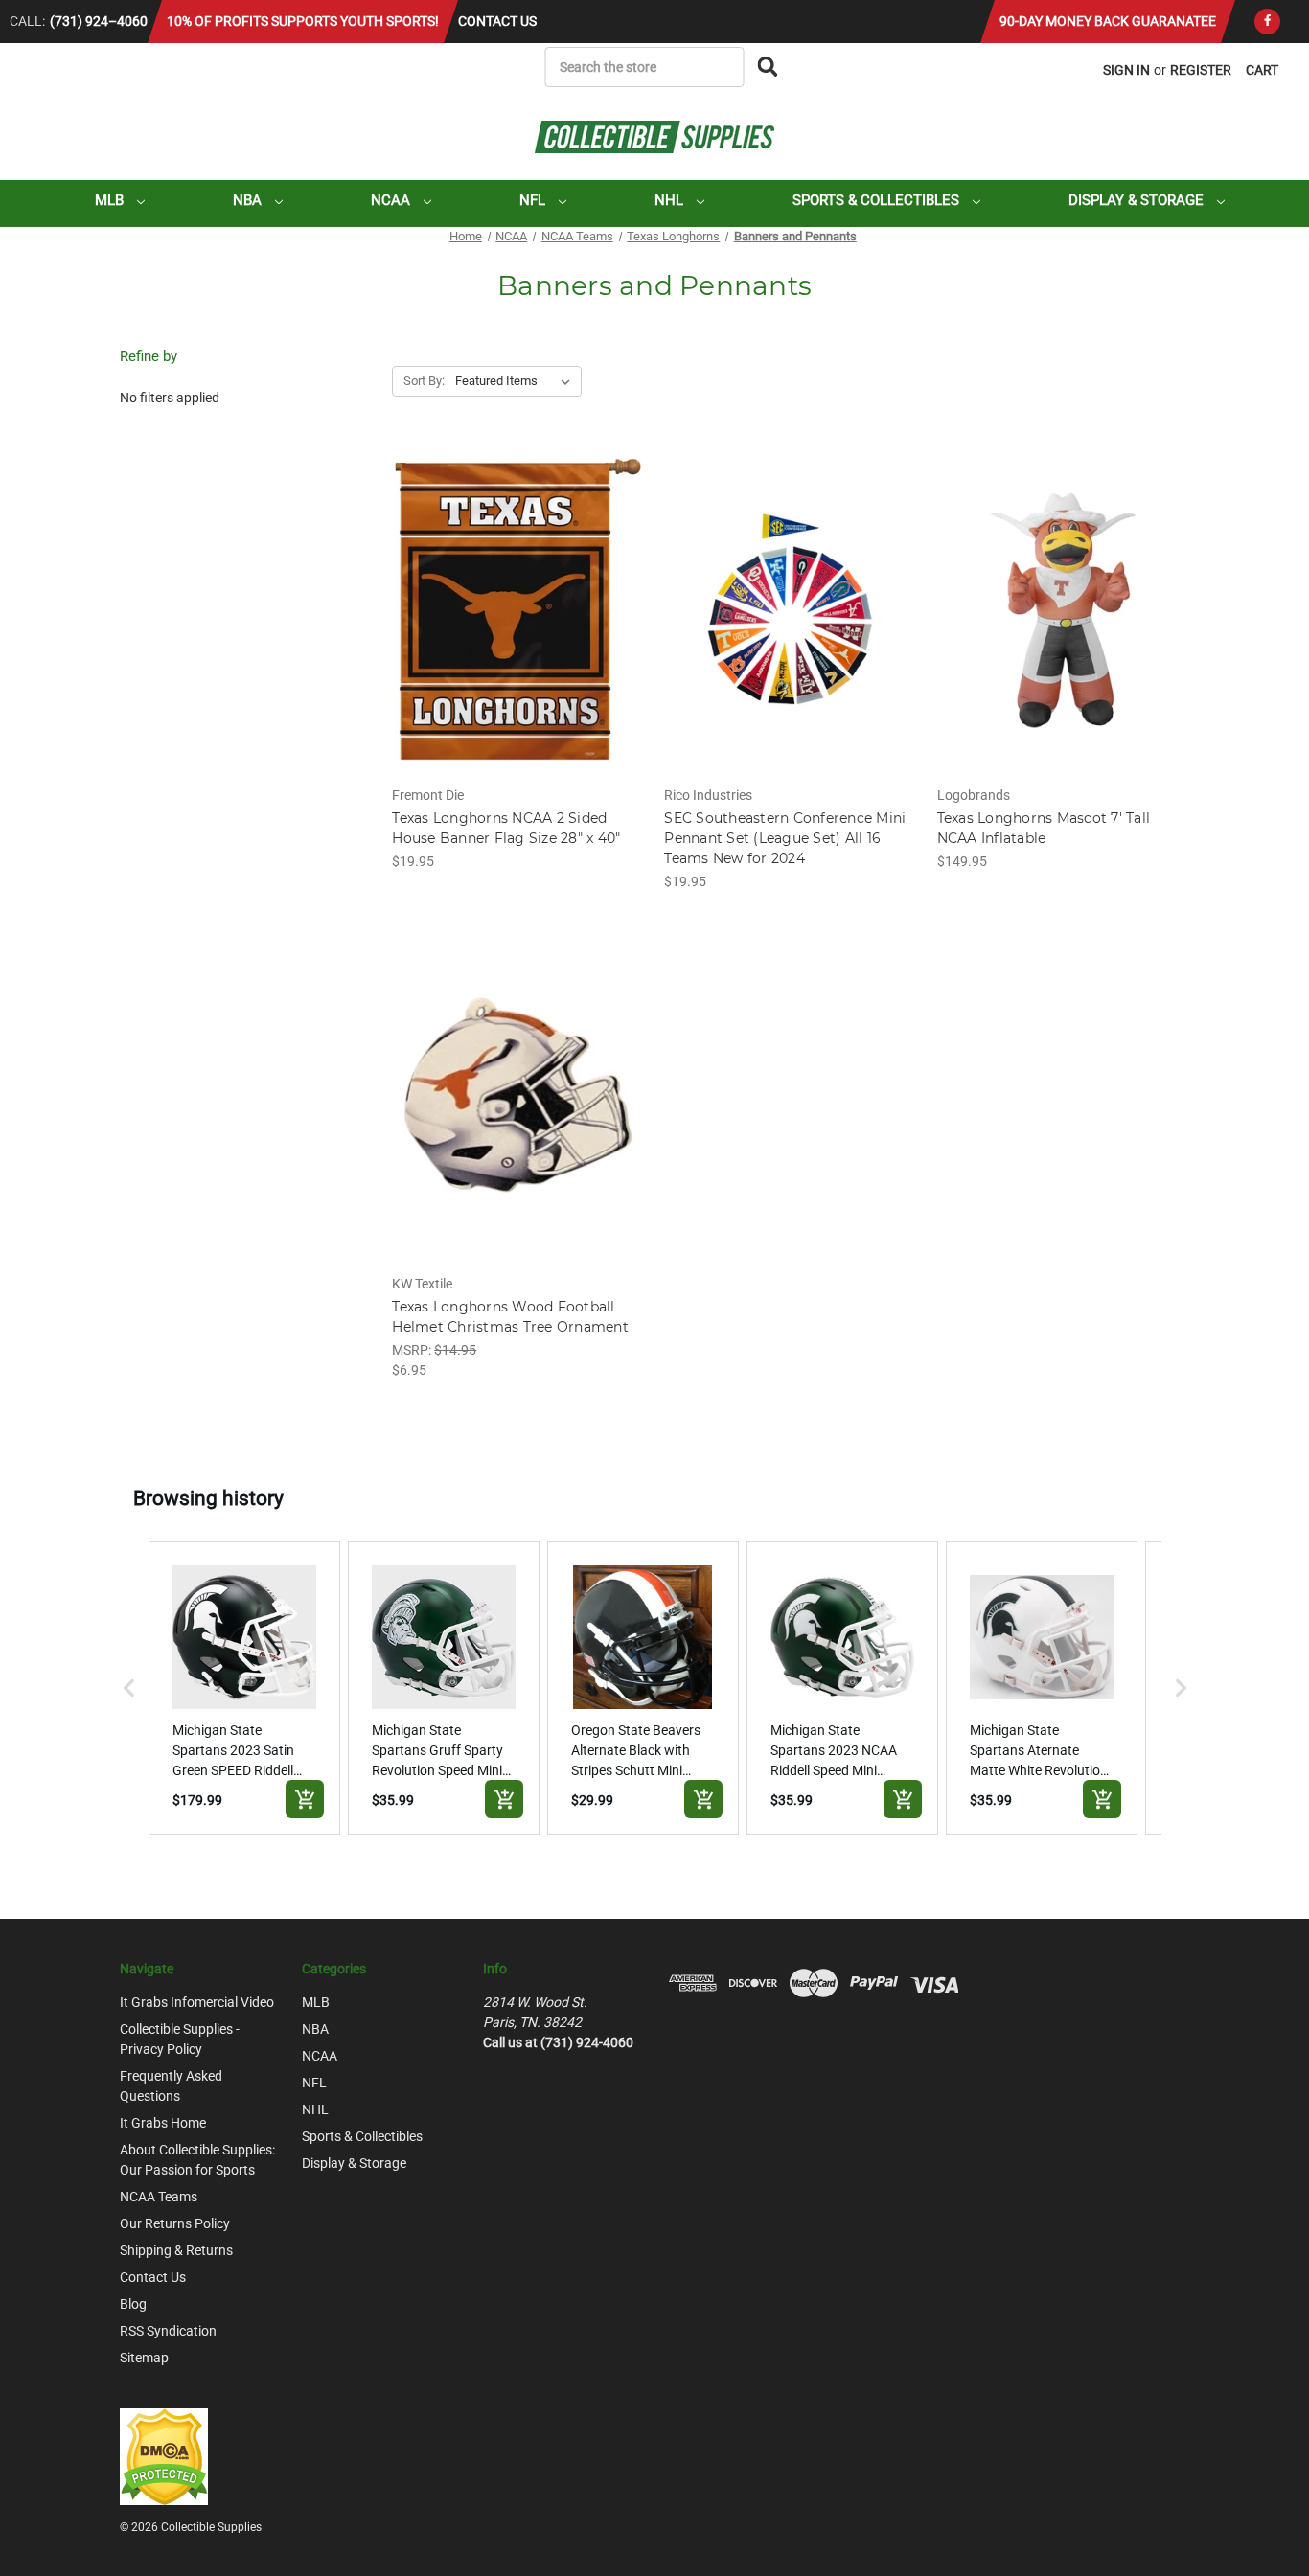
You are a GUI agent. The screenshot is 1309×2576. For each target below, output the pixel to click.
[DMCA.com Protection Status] (164, 2455)
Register (1201, 70)
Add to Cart (518, 626)
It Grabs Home (163, 2123)
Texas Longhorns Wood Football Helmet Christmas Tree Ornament (510, 1317)
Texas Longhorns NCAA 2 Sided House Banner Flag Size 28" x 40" (506, 828)
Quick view (517, 593)
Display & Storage (1138, 200)
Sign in (1126, 70)
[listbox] (517, 381)
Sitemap (144, 2358)
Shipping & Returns (176, 2250)
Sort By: (424, 381)
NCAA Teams (159, 2197)
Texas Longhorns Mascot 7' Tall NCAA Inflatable (1044, 828)
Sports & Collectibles (878, 200)
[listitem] (244, 1688)
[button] (129, 1688)
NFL (534, 200)
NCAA (392, 200)
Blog (133, 2304)
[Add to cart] (305, 1799)
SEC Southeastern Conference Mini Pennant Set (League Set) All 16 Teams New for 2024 (785, 838)
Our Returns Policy (175, 2223)
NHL (671, 200)
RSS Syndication (168, 2331)
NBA (249, 200)
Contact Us (497, 21)
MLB (111, 200)
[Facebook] (1267, 22)
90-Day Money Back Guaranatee (1108, 21)
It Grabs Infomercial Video (197, 2002)
